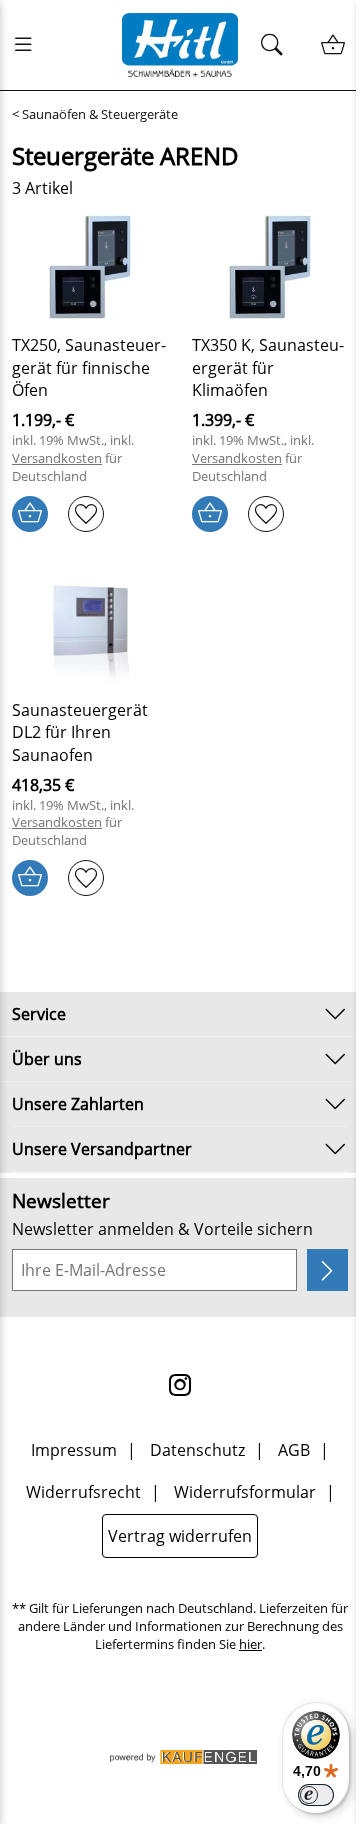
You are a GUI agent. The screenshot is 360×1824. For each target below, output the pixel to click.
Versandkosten (57, 458)
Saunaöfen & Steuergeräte (100, 114)
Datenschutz (197, 1450)
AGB (294, 1450)
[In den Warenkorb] (30, 514)
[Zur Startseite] (180, 45)
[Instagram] (180, 1385)
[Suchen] (277, 45)
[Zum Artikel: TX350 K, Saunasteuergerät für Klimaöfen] (270, 267)
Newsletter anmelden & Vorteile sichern (162, 1229)
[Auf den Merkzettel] (86, 514)
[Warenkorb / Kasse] (332, 45)
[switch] (316, 1795)
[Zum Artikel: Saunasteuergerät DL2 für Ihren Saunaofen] (90, 632)
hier (250, 1644)
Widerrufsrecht (83, 1492)
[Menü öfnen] (29, 45)
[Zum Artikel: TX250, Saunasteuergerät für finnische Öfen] (90, 267)
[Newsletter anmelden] (327, 1270)
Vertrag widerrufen (180, 1536)
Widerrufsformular (245, 1492)
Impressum (74, 1450)
